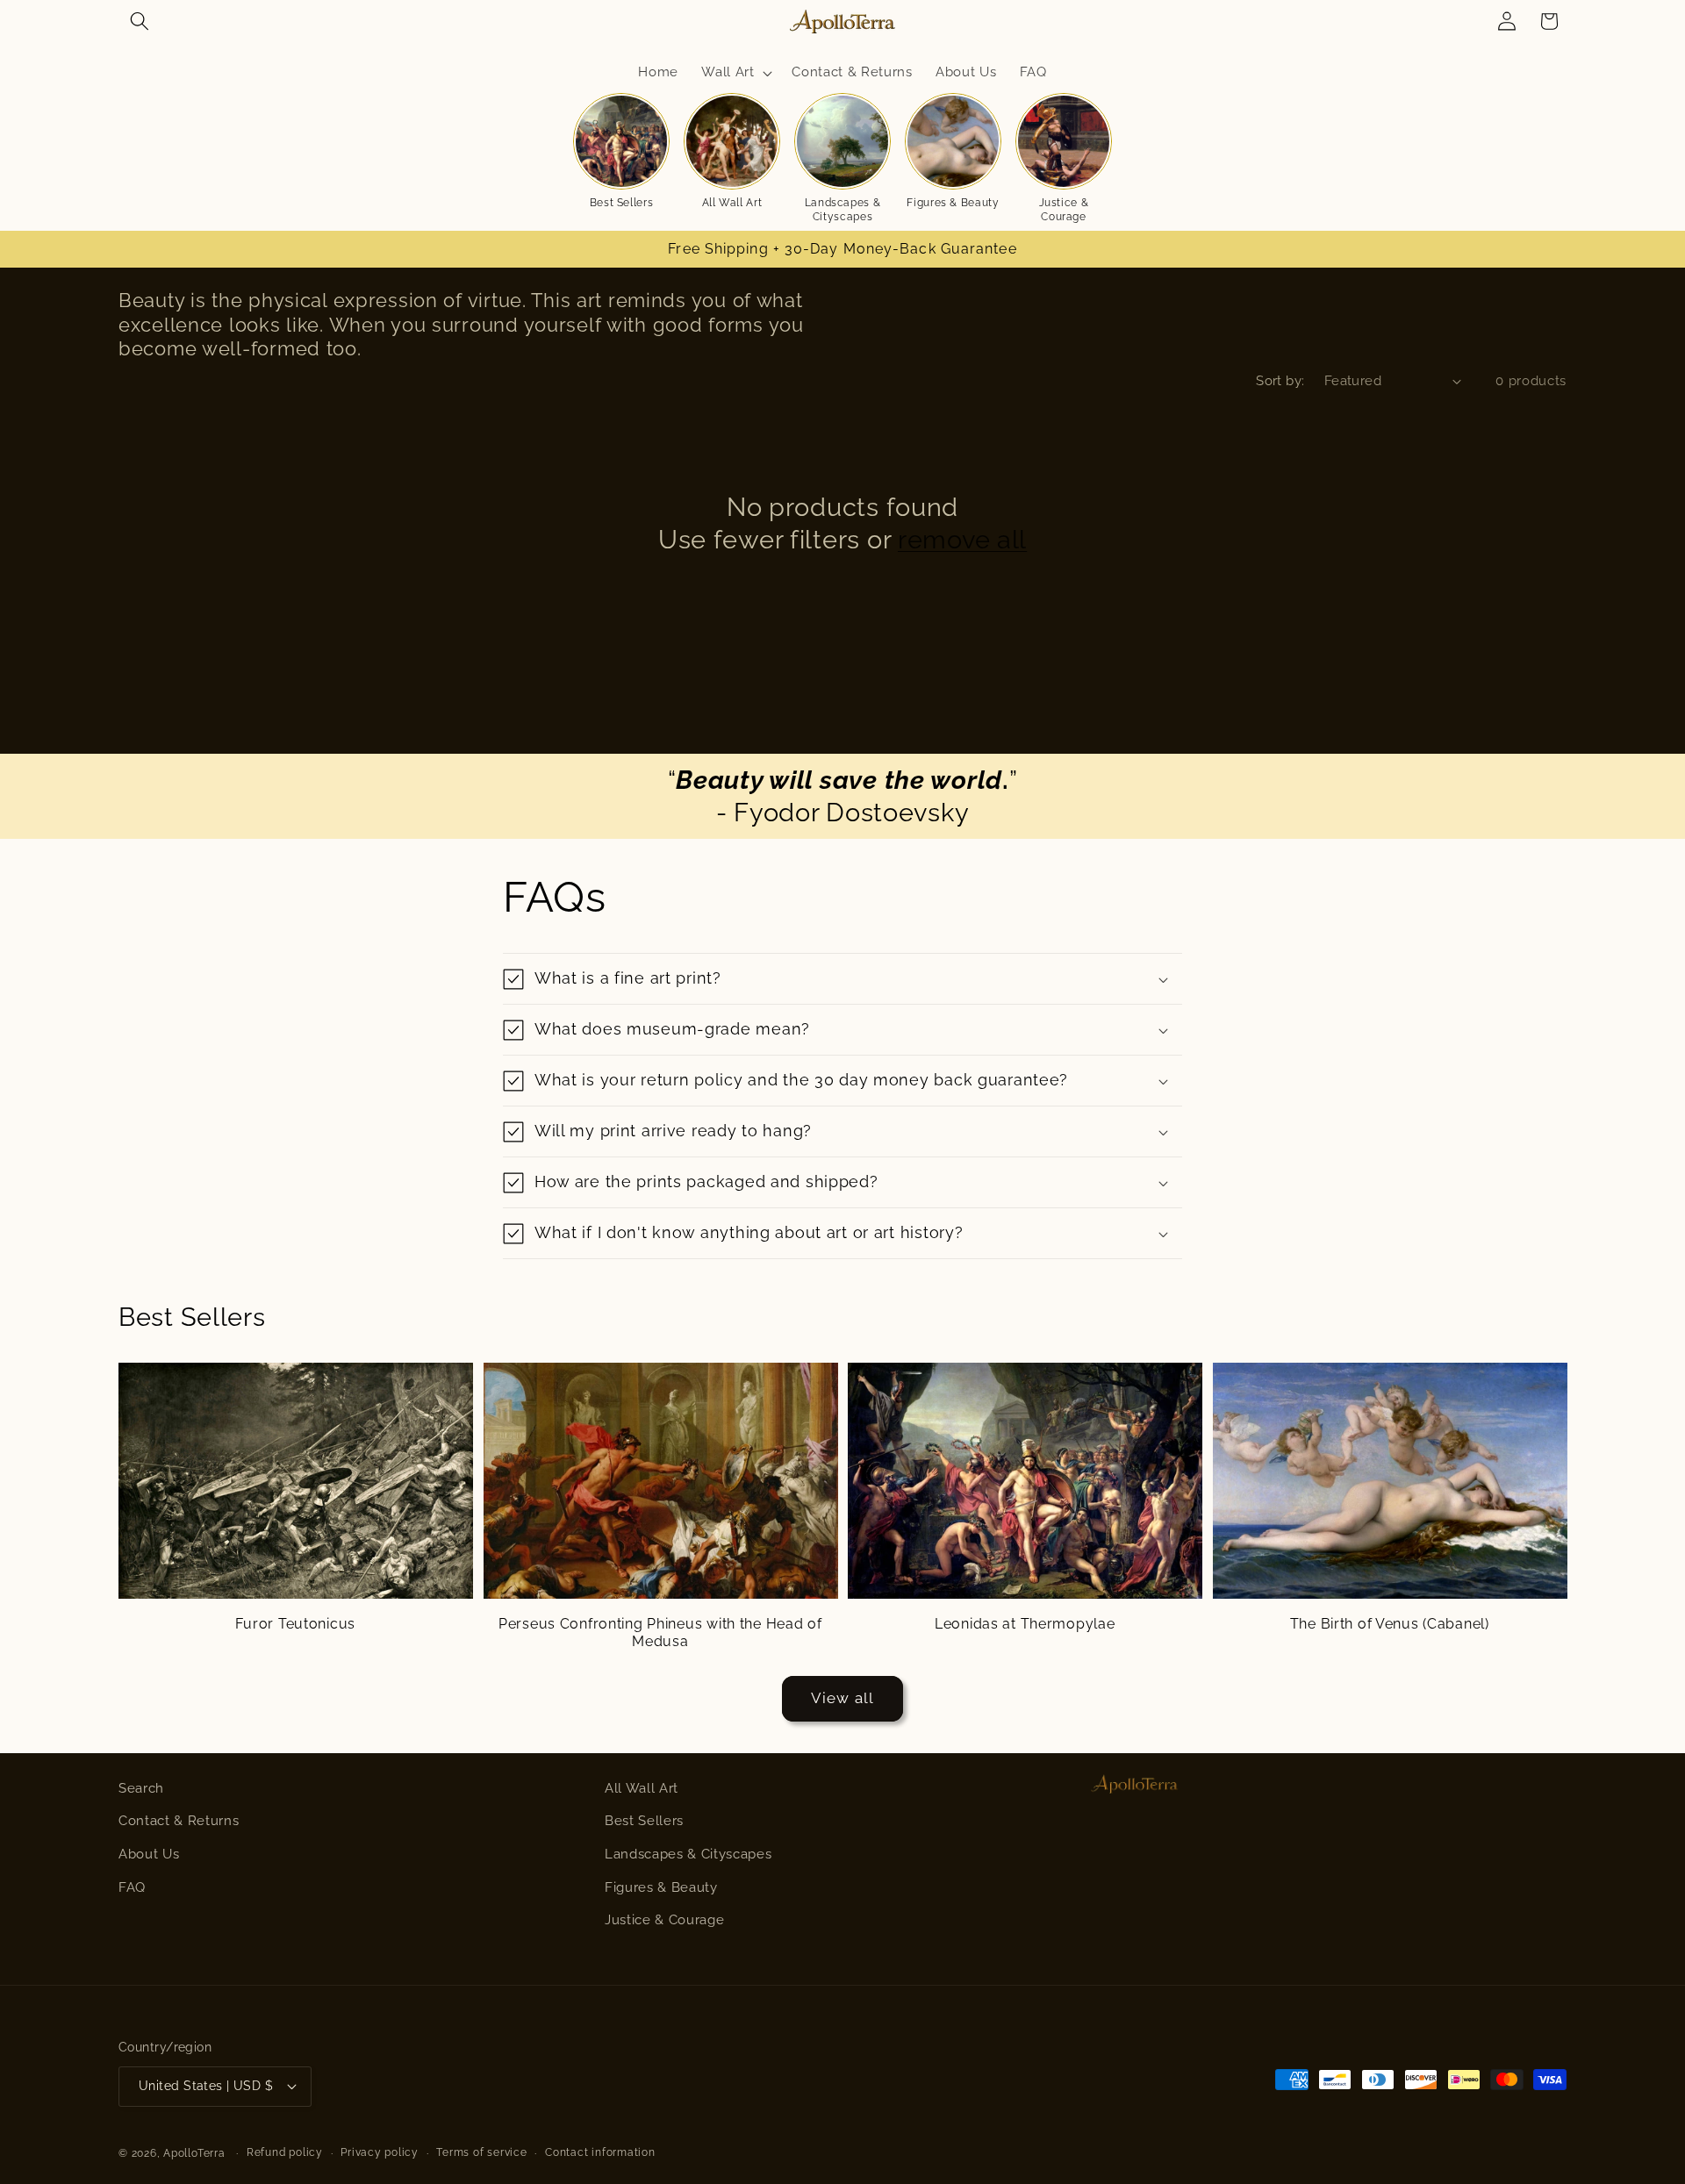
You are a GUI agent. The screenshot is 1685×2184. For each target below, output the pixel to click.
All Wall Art (642, 1788)
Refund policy (285, 2152)
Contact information (600, 2152)
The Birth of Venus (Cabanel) (1390, 1624)
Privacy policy (380, 2152)
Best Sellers (644, 1821)
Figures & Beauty (661, 1887)
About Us (149, 1854)
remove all (962, 540)
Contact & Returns (179, 1821)
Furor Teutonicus (295, 1624)
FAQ (132, 1887)
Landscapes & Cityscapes (688, 1854)
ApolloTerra (194, 2153)
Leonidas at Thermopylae (1025, 1624)
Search (141, 1788)
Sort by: (1280, 381)
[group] (621, 152)
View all (842, 1698)
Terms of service (481, 2152)
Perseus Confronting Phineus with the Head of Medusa (660, 1633)
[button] (140, 21)
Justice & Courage (664, 1920)
